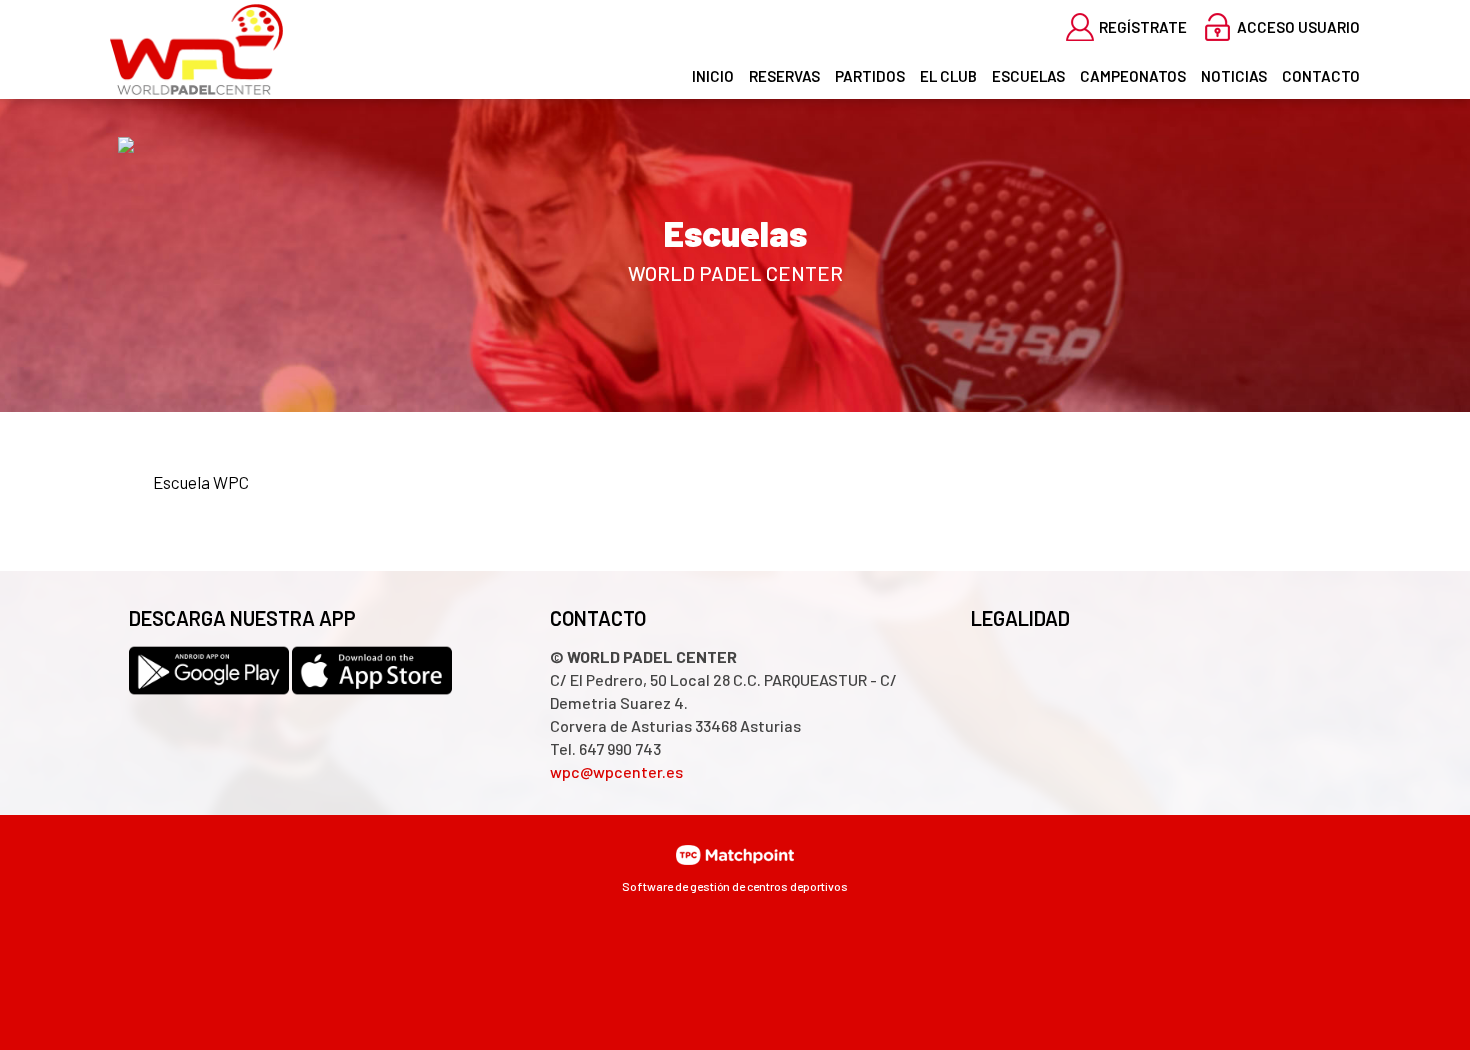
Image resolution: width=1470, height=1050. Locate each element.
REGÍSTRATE (1143, 27)
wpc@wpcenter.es (616, 771)
